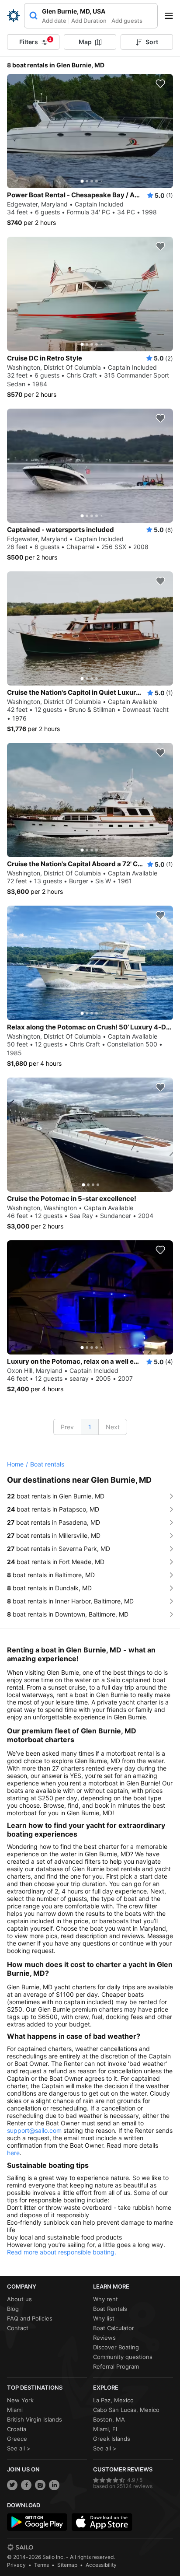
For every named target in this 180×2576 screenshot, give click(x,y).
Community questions (123, 2357)
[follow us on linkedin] (54, 2485)
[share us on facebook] (26, 2485)
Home (15, 1464)
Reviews (104, 2338)
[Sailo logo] (20, 2547)
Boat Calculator (114, 2328)
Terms (42, 2565)
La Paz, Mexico (113, 2400)
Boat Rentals (110, 2309)
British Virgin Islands (35, 2419)
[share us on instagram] (40, 2485)
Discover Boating (116, 2347)
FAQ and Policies (30, 2318)
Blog (13, 2309)
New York (20, 2400)
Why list (104, 2318)
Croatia (17, 2429)
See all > (19, 2448)
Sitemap (67, 2565)
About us (19, 2299)
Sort (152, 42)
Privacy (16, 2565)
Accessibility (101, 2565)
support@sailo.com (34, 2130)
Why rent (106, 2299)
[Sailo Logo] (14, 16)
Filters (35, 41)
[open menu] (172, 16)
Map (85, 42)
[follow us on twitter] (12, 2485)
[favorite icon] (160, 84)
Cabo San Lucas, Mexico (126, 2410)
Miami (15, 2410)
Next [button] (113, 1427)
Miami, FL (106, 2429)
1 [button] (90, 1427)
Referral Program (116, 2366)
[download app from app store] (102, 2522)
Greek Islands (112, 2439)
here (13, 2153)
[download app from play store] (37, 2522)
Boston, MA (109, 2419)
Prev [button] (67, 1427)
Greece (17, 2439)
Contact (18, 2328)
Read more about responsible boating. (62, 2252)
